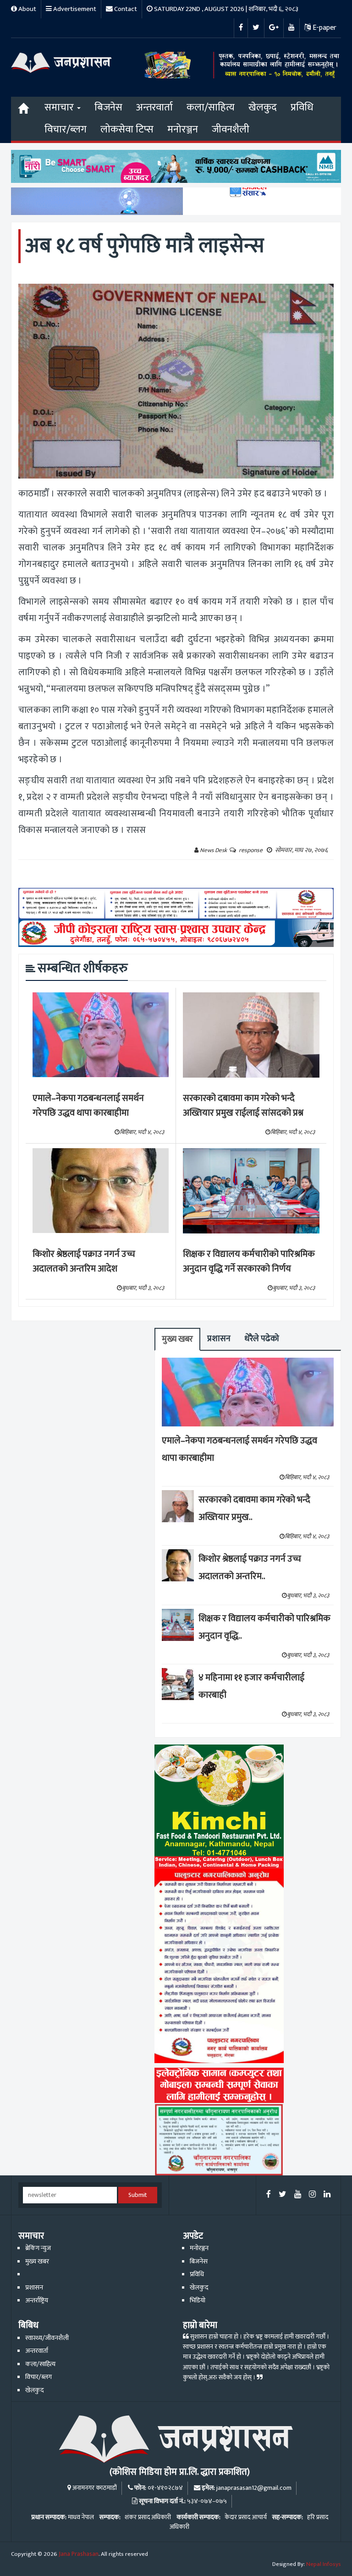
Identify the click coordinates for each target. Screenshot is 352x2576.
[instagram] (312, 2195)
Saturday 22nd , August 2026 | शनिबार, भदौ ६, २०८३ (225, 9)
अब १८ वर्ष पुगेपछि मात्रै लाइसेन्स (145, 246)
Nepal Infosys (324, 2564)
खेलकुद (263, 107)
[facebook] (269, 2195)
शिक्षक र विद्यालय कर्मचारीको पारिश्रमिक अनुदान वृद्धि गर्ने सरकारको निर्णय (249, 1262)
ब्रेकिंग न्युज (38, 2248)
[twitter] (283, 2195)
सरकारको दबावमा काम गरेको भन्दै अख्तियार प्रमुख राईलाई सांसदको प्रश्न (243, 1106)
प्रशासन (219, 1339)
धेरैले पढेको (262, 1339)
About (27, 9)
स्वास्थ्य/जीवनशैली (47, 2338)
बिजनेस (108, 107)
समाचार (60, 107)
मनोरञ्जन (183, 129)
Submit (138, 2195)
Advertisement (74, 9)
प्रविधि (302, 107)
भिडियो (198, 2301)
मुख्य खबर (177, 1339)
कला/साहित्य (211, 107)
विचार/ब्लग (66, 129)
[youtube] (298, 2195)
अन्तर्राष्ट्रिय (37, 2301)
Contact (125, 9)
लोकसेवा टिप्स (127, 129)
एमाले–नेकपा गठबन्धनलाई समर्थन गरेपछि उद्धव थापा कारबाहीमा (88, 1106)
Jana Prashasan (79, 2554)
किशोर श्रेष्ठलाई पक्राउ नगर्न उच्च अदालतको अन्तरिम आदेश (84, 1262)
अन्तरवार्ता (154, 107)
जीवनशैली (231, 129)
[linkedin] (327, 2195)
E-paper (324, 28)
